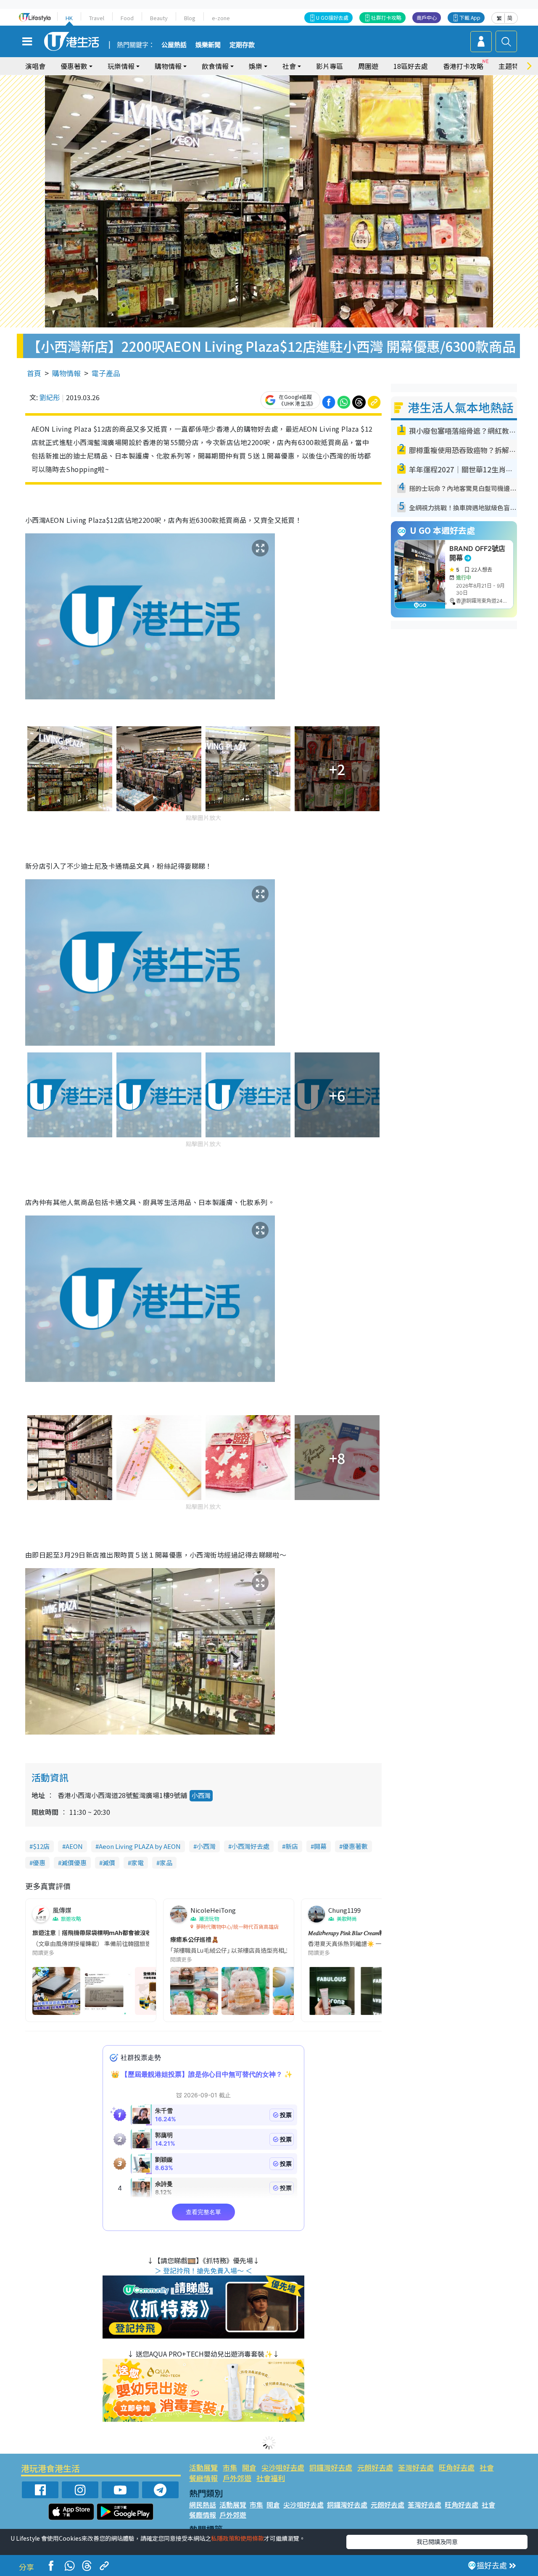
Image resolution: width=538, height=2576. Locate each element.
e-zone (221, 18)
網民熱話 (203, 2505)
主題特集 (512, 66)
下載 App (470, 17)
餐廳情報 (203, 2478)
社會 (487, 2467)
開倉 (249, 2467)
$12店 (41, 1846)
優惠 (39, 1863)
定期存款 (242, 45)
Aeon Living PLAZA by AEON (140, 1846)
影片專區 (330, 66)
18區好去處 (411, 66)
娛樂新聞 (208, 45)
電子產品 (106, 373)
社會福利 (271, 2478)
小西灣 (201, 1795)
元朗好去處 (375, 2467)
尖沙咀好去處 (283, 2467)
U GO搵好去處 (332, 17)
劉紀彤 (50, 397)
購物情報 (66, 373)
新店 (292, 1846)
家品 (166, 1863)
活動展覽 (203, 2467)
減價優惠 (74, 1863)
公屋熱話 (174, 45)
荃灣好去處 (416, 2467)
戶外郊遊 (237, 2478)
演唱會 (35, 66)
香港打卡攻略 (463, 66)
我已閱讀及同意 (437, 2542)
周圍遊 (368, 66)
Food (127, 18)
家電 (137, 1863)
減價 (109, 1863)
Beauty (159, 18)
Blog (190, 18)
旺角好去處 (457, 2467)
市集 (230, 2467)
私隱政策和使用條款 (237, 2538)
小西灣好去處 (251, 1846)
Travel (97, 18)
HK (69, 18)
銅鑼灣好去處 (331, 2467)
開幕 (320, 1846)
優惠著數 (355, 1846)
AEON (74, 1846)
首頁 (34, 373)
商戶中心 (427, 17)
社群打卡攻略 (386, 17)
